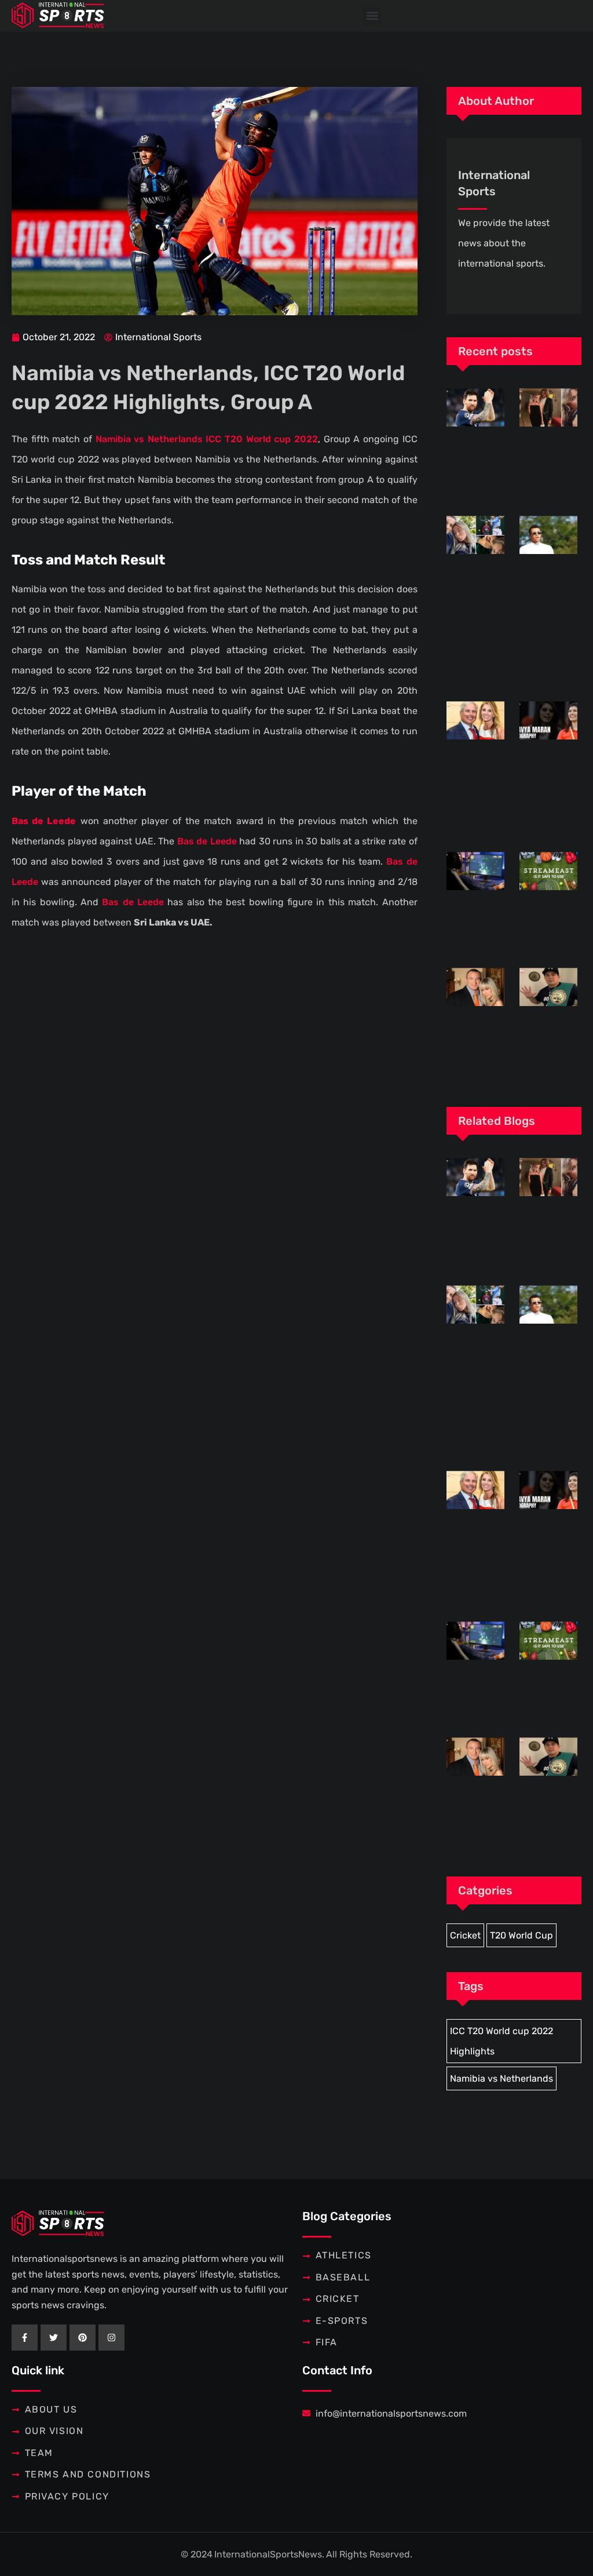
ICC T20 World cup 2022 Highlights (502, 2041)
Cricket (465, 1935)
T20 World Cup (521, 1935)
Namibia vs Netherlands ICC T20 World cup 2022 (207, 439)
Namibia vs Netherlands (502, 2078)
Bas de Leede (207, 841)
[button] (372, 16)
